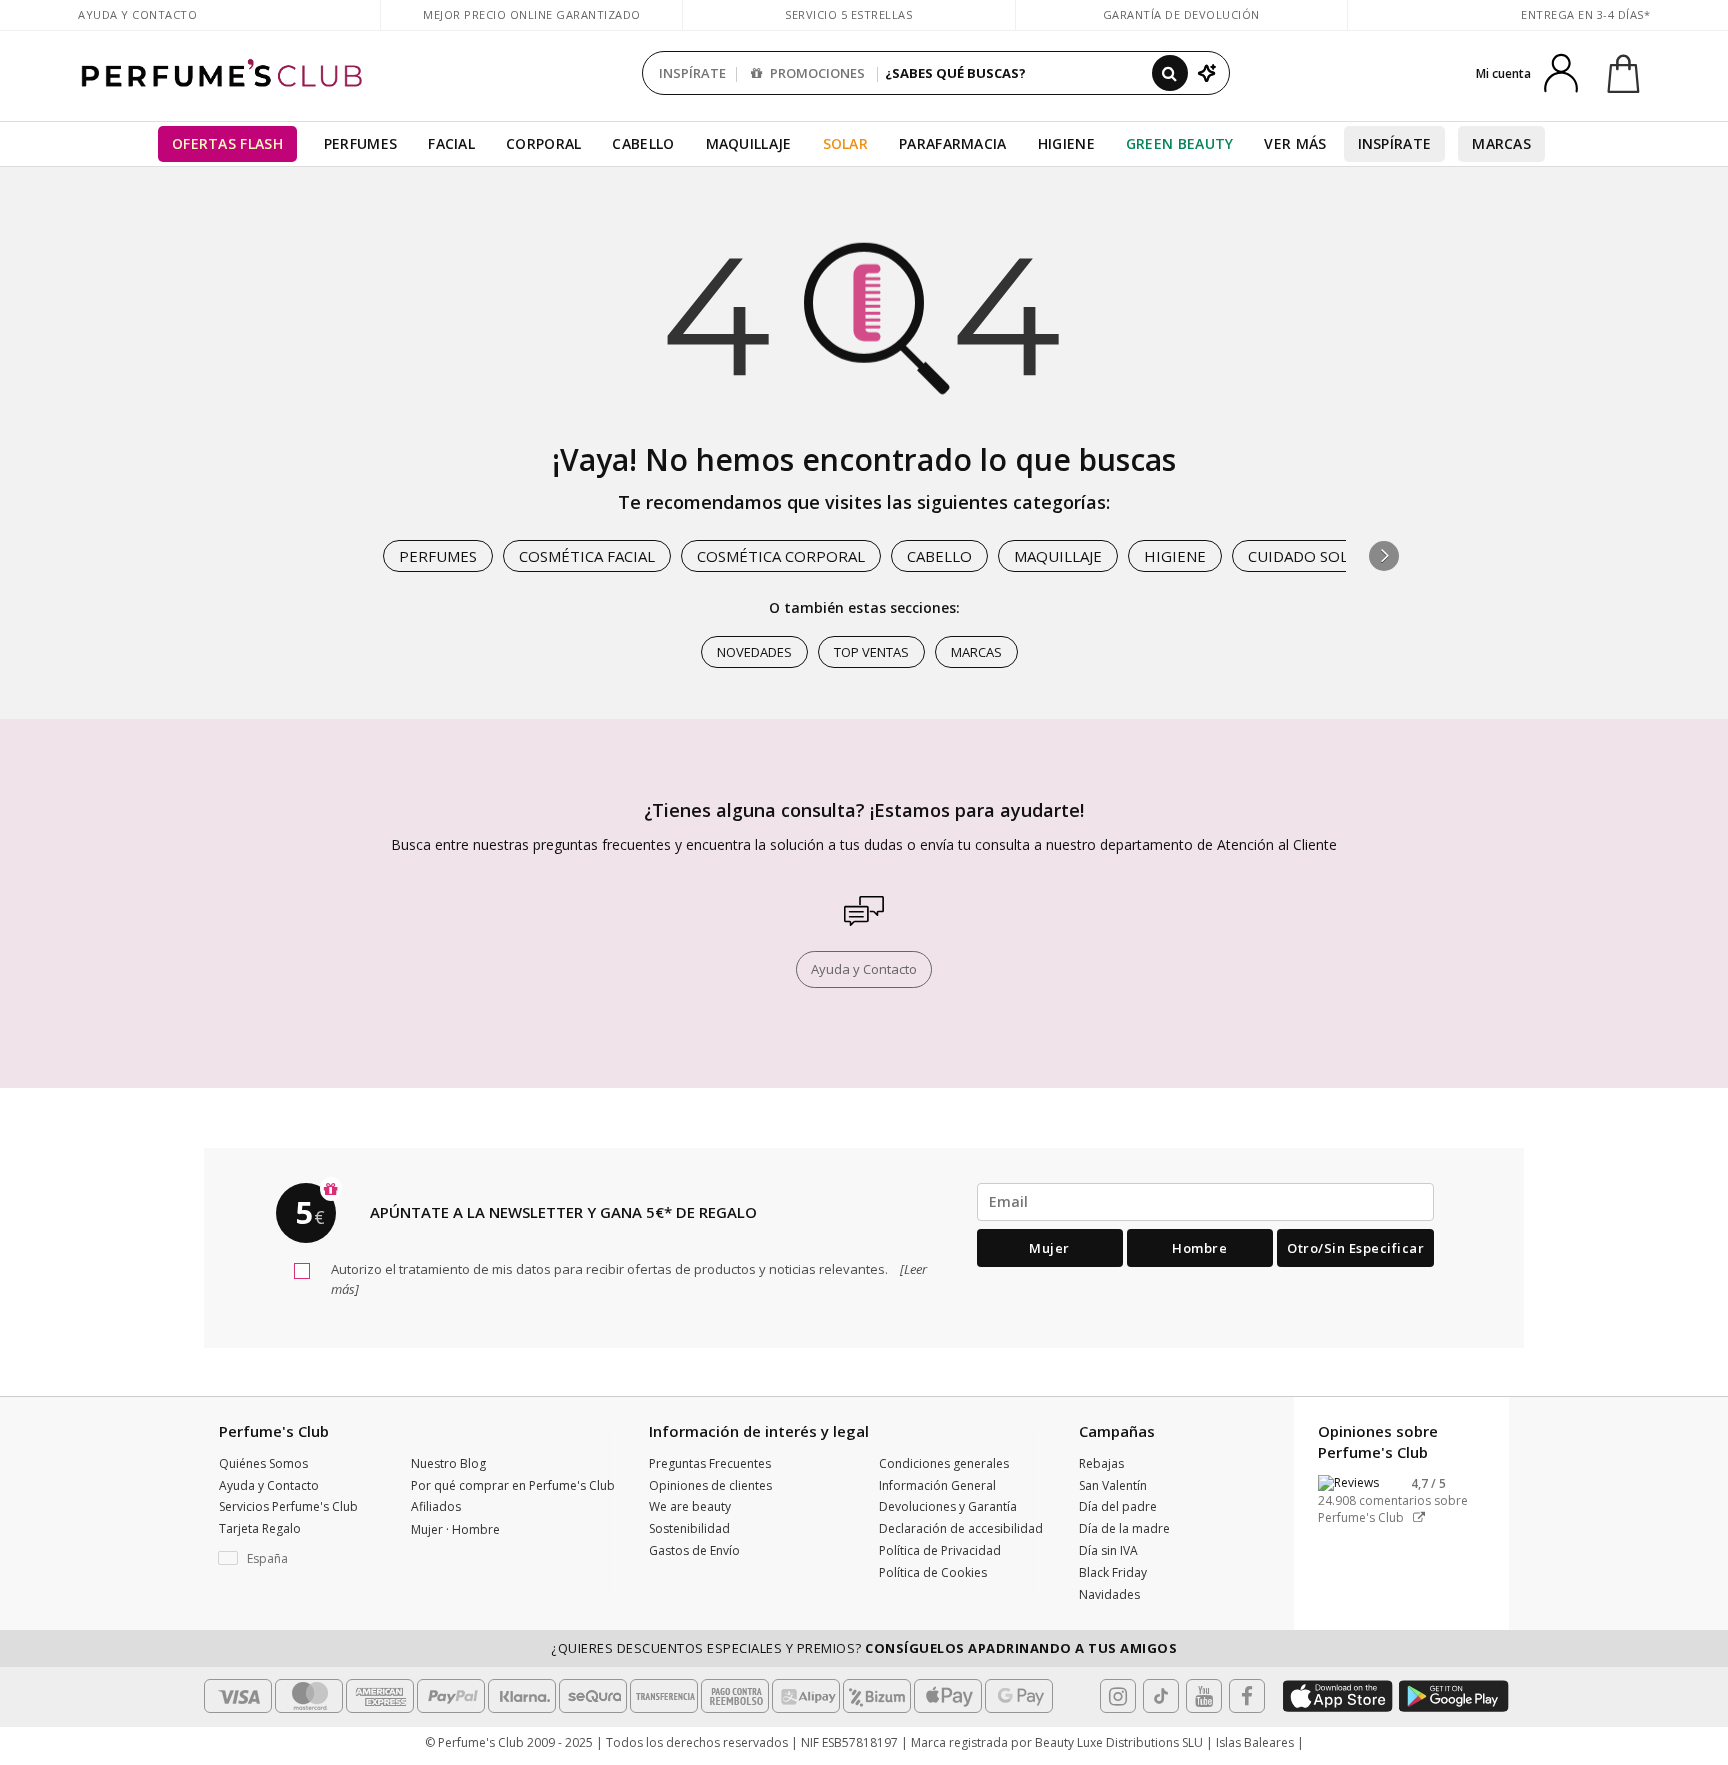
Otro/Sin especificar (1355, 1248)
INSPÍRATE (692, 73)
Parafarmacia (953, 143)
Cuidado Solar (1307, 556)
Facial (451, 143)
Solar (846, 143)
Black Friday (1113, 1572)
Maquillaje (749, 143)
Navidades (1109, 1594)
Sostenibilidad (689, 1528)
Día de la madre (1124, 1528)
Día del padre (1118, 1506)
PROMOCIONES (816, 73)
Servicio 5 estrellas (848, 14)
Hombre (1199, 1248)
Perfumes (360, 143)
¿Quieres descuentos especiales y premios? (864, 1648)
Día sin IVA (1108, 1550)
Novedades (754, 652)
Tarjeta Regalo (260, 1528)
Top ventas (871, 652)
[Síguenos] (1247, 1696)
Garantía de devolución (1181, 14)
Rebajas (1101, 1463)
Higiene (1066, 143)
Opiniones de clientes (710, 1485)
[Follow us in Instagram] (1118, 1696)
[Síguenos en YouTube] (1204, 1696)
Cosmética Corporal (781, 556)
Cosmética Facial (587, 556)
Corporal (543, 143)
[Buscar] (1170, 73)
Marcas (1501, 143)
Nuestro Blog (448, 1463)
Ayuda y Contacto (137, 14)
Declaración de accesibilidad (961, 1528)
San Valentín (1113, 1485)
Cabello (643, 143)
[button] (1384, 556)
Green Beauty (1180, 143)
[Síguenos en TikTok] (1161, 1696)
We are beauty (690, 1506)
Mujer (1049, 1248)
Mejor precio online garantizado (532, 14)
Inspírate (1395, 143)
